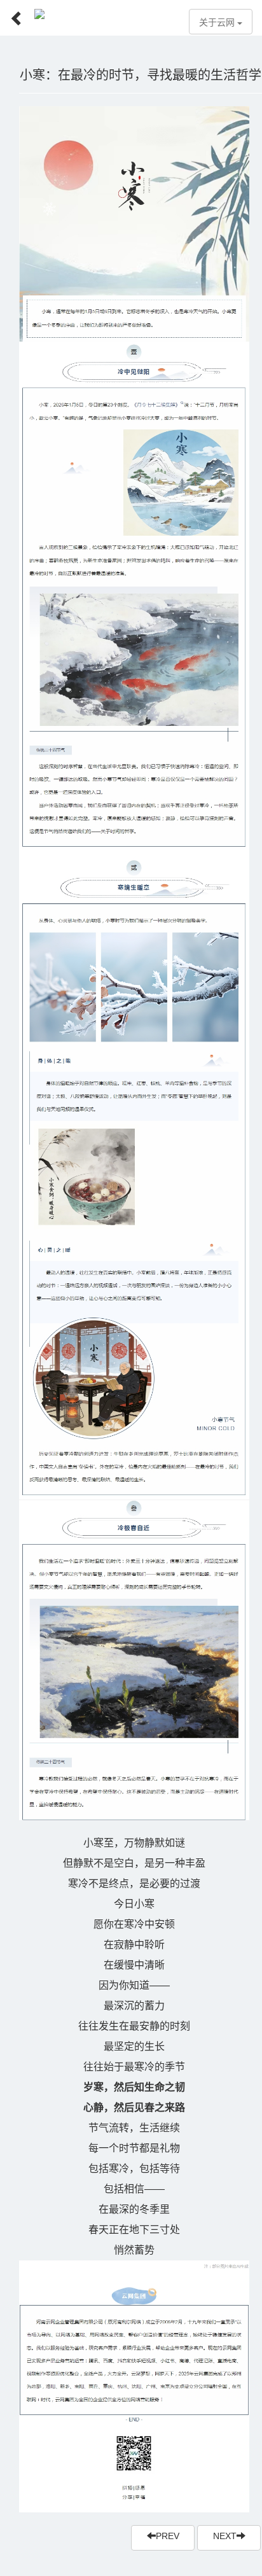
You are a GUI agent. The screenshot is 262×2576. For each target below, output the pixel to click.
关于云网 (218, 23)
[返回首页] (12, 14)
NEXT (225, 2536)
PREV (168, 2536)
